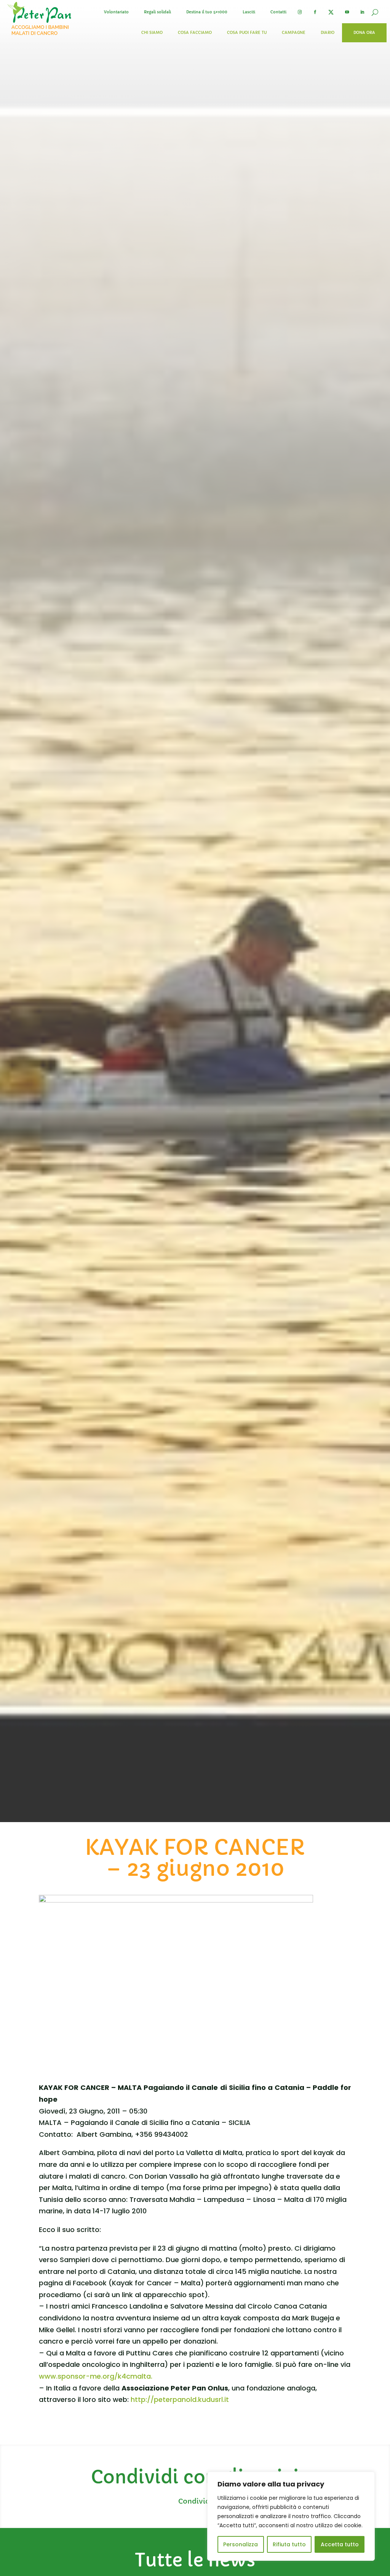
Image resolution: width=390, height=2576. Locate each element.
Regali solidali (157, 12)
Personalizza (241, 2544)
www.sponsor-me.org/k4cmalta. (96, 2376)
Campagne (294, 33)
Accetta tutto (340, 2544)
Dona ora (364, 33)
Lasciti (249, 12)
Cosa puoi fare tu (247, 33)
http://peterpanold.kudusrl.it (180, 2399)
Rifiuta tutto (289, 2544)
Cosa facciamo (195, 33)
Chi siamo (152, 33)
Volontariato (116, 12)
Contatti (278, 12)
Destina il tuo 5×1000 (207, 12)
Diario (328, 33)
